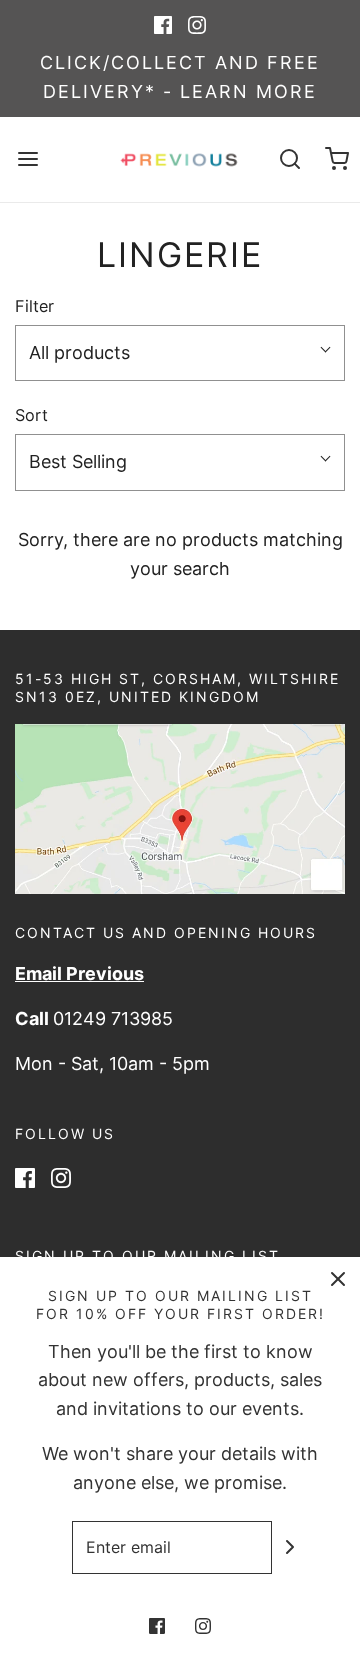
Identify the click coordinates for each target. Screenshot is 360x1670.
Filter (34, 306)
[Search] (289, 159)
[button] (180, 353)
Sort (31, 415)
